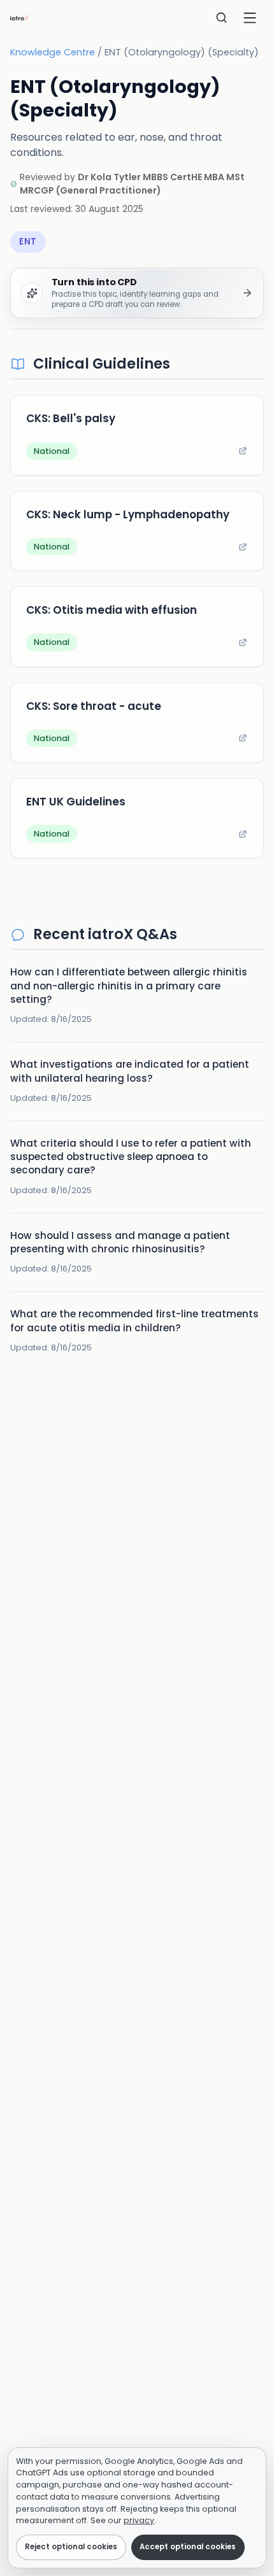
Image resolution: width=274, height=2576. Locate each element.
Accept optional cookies (188, 2547)
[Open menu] (250, 18)
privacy (139, 2520)
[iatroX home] (20, 18)
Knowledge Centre (53, 52)
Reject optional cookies (71, 2547)
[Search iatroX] (222, 18)
